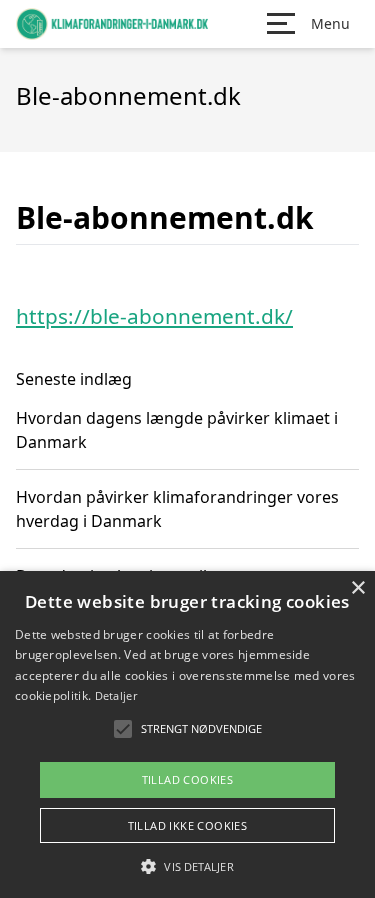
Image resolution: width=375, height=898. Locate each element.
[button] (187, 866)
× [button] (357, 588)
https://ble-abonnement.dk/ (154, 316)
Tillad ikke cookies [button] (188, 825)
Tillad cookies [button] (188, 779)
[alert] (187, 734)
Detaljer (116, 695)
